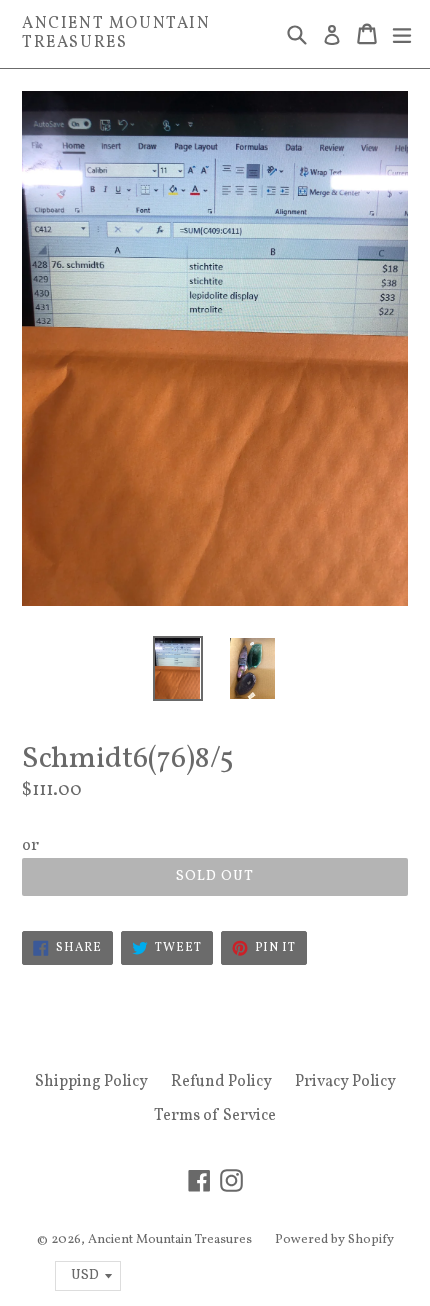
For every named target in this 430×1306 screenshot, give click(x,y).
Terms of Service (215, 1116)
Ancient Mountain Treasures (116, 34)
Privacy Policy (345, 1082)
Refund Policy (221, 1082)
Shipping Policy (91, 1082)
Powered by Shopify (334, 1240)
